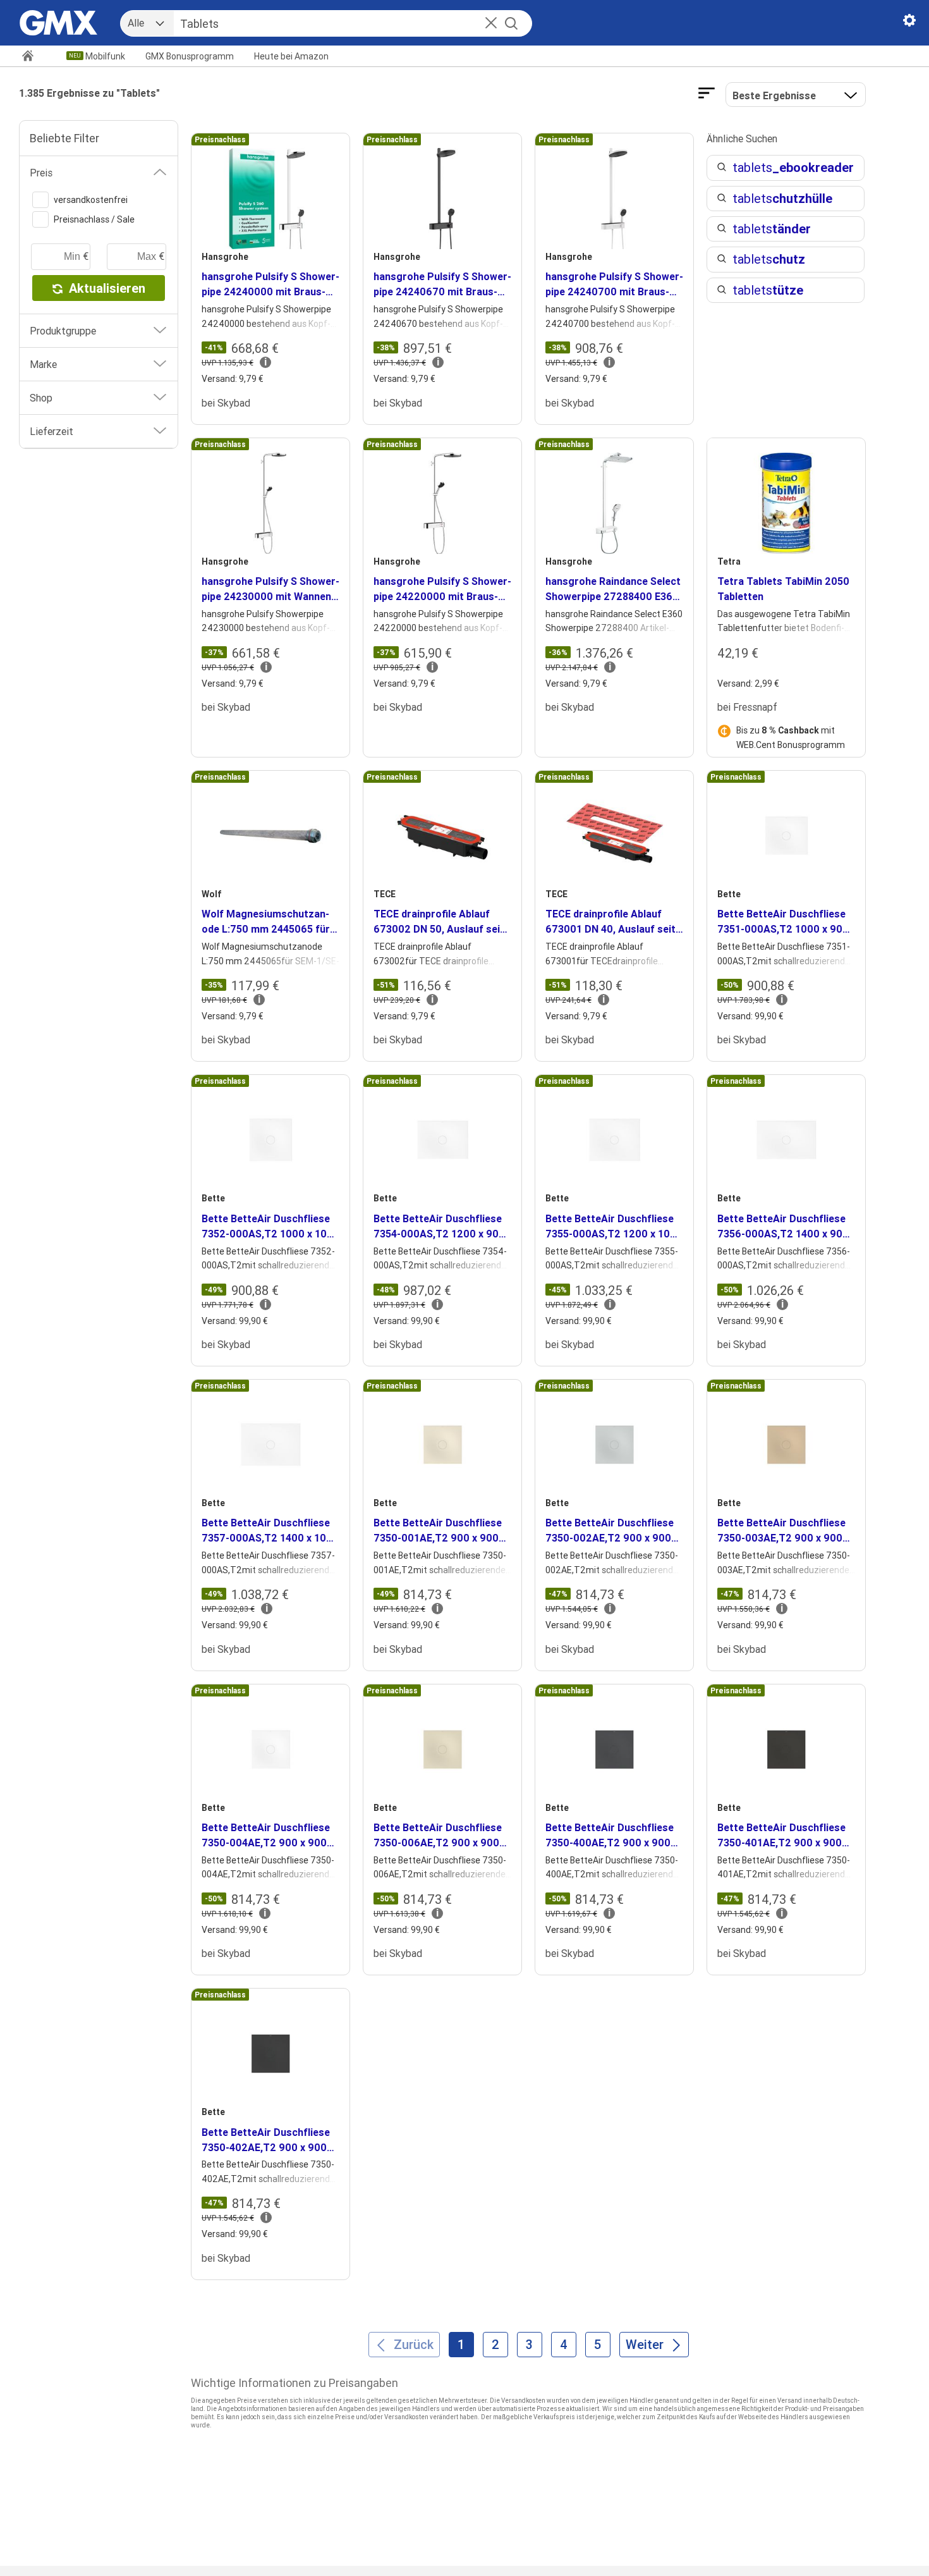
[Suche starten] (511, 23)
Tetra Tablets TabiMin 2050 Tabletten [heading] (783, 589)
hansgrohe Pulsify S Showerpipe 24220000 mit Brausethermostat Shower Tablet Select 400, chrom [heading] (442, 589)
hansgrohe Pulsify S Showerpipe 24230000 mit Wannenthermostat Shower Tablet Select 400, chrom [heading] (270, 589)
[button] (491, 24)
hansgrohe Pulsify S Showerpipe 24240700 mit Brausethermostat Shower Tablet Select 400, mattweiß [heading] (614, 285)
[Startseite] (33, 57)
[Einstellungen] (909, 23)
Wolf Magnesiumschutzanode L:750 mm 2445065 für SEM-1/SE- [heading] (266, 922)
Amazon (291, 56)
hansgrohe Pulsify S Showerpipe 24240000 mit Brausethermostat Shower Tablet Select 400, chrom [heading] (270, 285)
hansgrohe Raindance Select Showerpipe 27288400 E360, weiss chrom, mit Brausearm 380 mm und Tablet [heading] (614, 589)
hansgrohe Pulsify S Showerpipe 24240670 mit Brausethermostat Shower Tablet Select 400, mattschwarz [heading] (442, 285)
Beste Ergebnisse (774, 95)
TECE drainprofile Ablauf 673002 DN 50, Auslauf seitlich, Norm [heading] (441, 922)
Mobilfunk (105, 56)
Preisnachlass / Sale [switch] (94, 219)
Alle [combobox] (136, 23)
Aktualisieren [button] (107, 288)
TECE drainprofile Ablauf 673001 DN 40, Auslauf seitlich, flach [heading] (612, 922)
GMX (190, 56)
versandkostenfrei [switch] (91, 200)
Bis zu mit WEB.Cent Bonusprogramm (791, 737)
